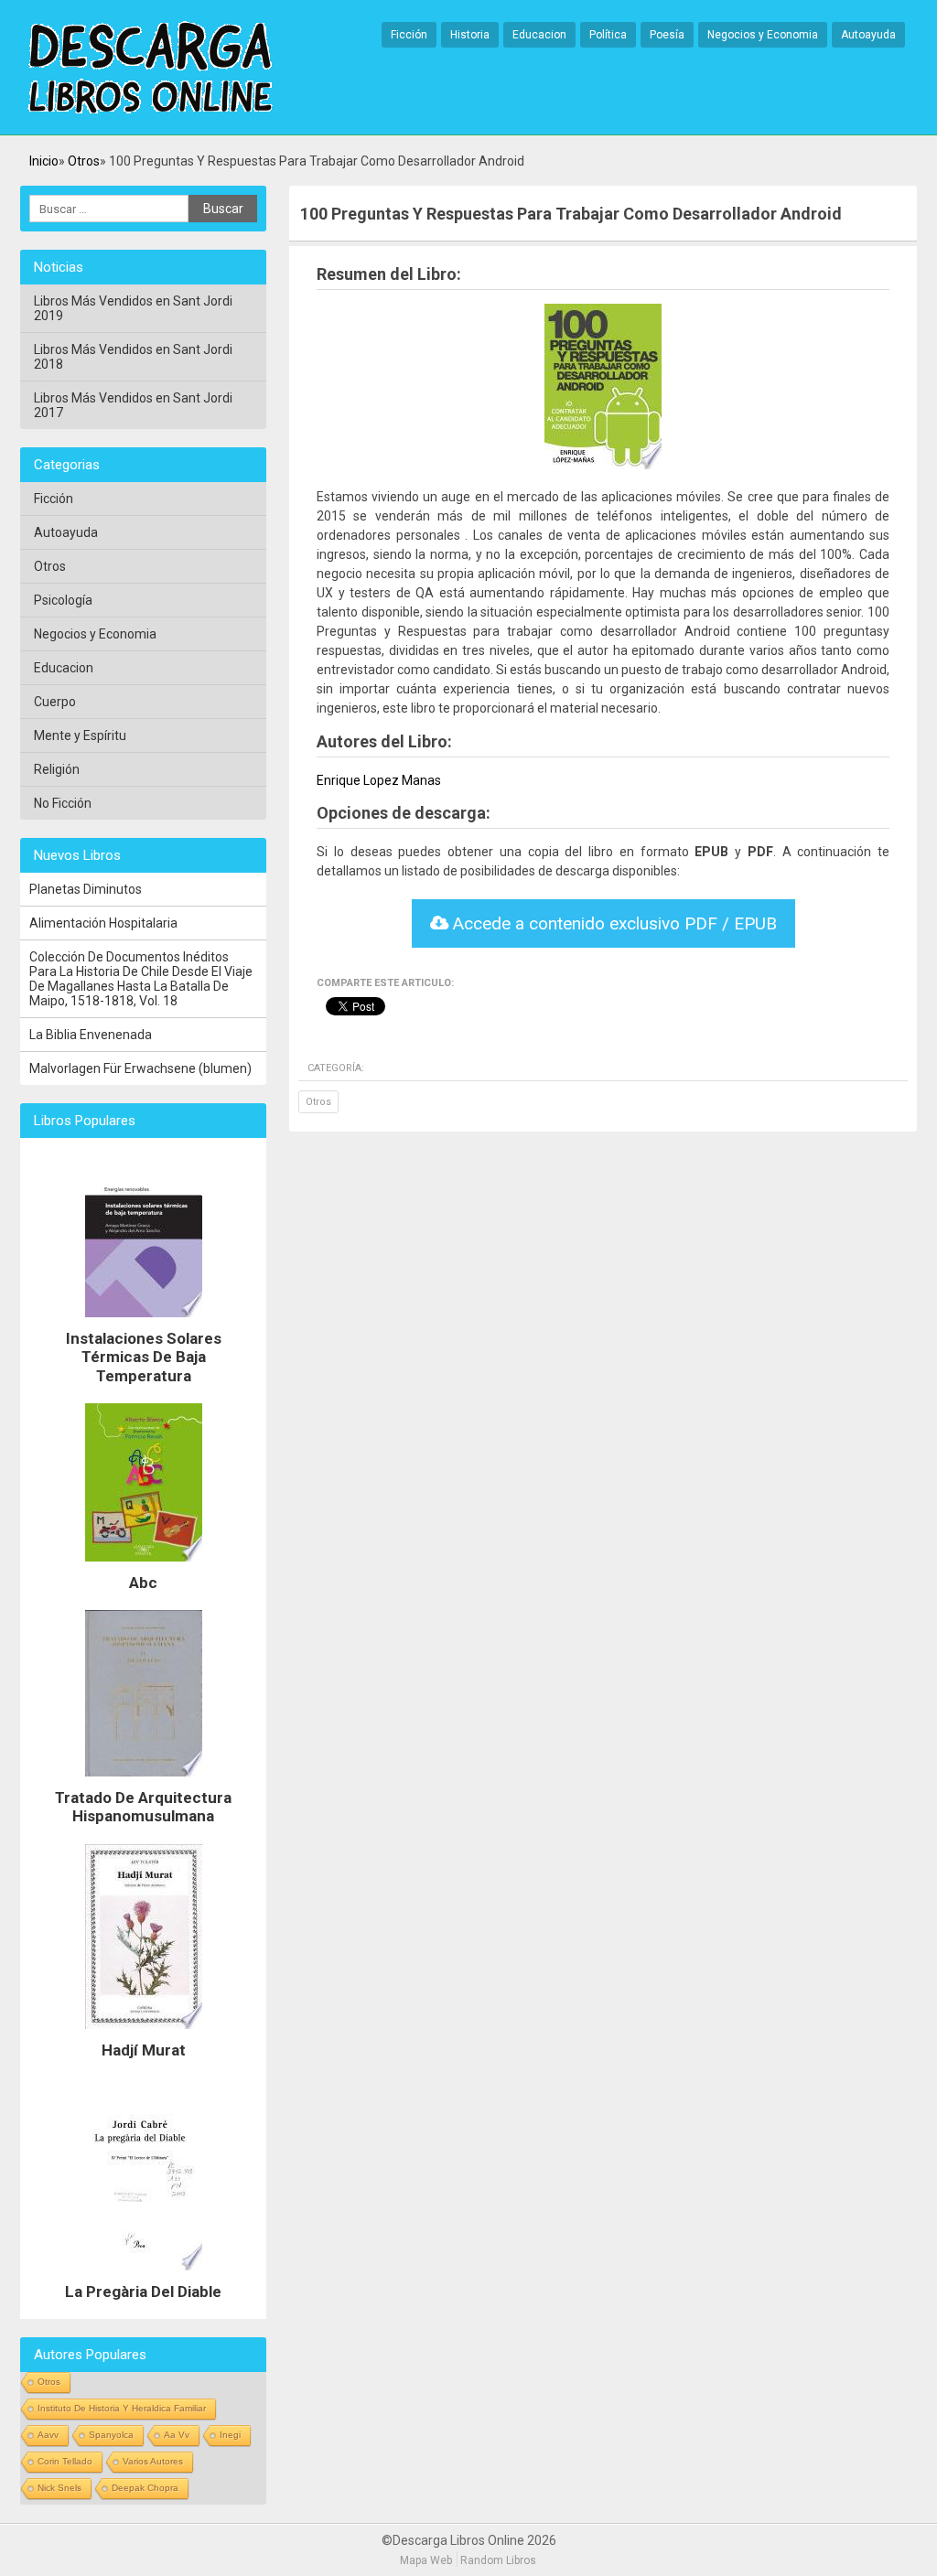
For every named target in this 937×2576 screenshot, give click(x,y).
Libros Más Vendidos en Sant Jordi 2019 (133, 308)
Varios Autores (153, 2461)
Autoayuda (868, 35)
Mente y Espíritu (80, 735)
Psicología (63, 600)
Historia (470, 35)
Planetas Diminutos (86, 889)
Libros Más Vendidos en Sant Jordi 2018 (133, 357)
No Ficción (63, 803)
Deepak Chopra (145, 2488)
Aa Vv (177, 2435)
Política (608, 35)
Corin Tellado (65, 2461)
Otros (84, 161)
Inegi (230, 2435)
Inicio (44, 161)
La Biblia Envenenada (91, 1035)
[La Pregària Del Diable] (144, 2275)
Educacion (539, 35)
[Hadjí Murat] (144, 2034)
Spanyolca (111, 2435)
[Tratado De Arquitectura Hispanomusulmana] (144, 1781)
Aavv (48, 2435)
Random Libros (498, 2560)
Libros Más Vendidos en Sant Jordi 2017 (133, 405)
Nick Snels (59, 2488)
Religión (57, 769)
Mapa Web (426, 2560)
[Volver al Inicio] (150, 69)
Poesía (667, 35)
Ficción (409, 35)
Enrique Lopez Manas (379, 780)
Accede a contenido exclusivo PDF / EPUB (613, 923)
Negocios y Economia (763, 35)
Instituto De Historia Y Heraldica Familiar (122, 2408)
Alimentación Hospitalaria (103, 923)
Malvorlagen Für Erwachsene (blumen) (140, 1068)
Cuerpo (55, 702)
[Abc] (144, 1566)
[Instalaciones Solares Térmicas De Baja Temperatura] (144, 1322)
